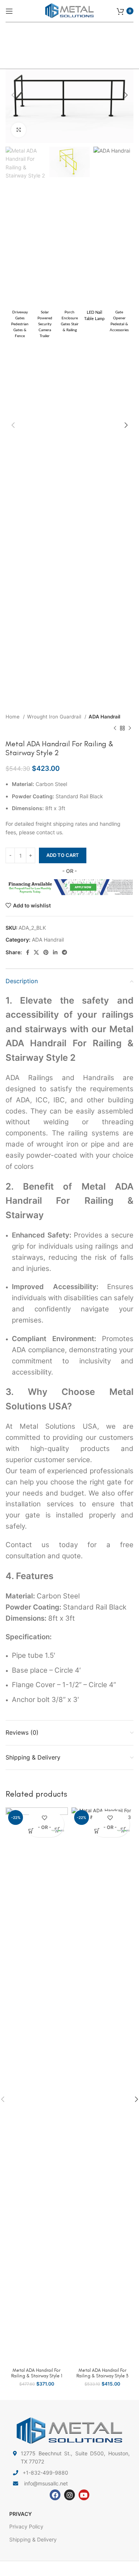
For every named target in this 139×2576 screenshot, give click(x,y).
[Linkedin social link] (55, 952)
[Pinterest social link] (46, 952)
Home (13, 717)
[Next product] (130, 728)
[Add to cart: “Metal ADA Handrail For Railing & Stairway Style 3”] (97, 1831)
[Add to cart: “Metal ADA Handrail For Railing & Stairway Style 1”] (31, 1831)
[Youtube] (84, 2495)
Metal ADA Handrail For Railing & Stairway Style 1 (37, 2373)
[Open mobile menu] (9, 11)
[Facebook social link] (28, 952)
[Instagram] (69, 2495)
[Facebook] (55, 2495)
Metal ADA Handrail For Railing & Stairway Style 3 (102, 2373)
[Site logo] (70, 10)
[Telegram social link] (64, 952)
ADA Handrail (104, 717)
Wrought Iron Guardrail (55, 717)
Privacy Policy (26, 2526)
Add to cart (63, 855)
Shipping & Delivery (33, 2539)
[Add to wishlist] (44, 1818)
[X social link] (36, 952)
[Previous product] (115, 728)
